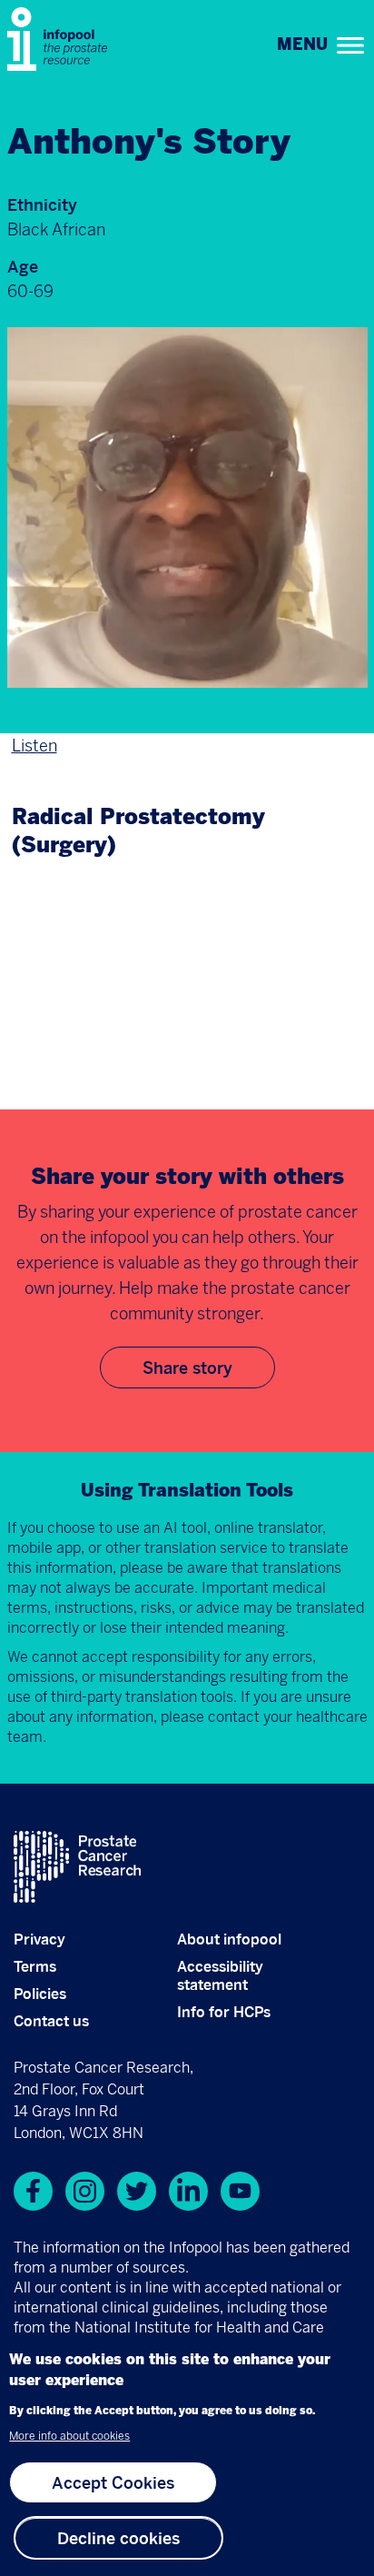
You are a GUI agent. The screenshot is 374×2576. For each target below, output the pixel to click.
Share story (187, 1368)
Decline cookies (118, 2538)
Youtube (240, 2191)
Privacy (39, 1939)
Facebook (33, 2191)
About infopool (229, 1939)
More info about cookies (69, 2436)
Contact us (51, 2021)
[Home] (62, 39)
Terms (35, 1966)
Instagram (85, 2191)
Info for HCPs (224, 2012)
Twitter (137, 2191)
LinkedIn (188, 2191)
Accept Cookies (113, 2482)
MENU (302, 45)
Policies (40, 1994)
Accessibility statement (220, 1975)
